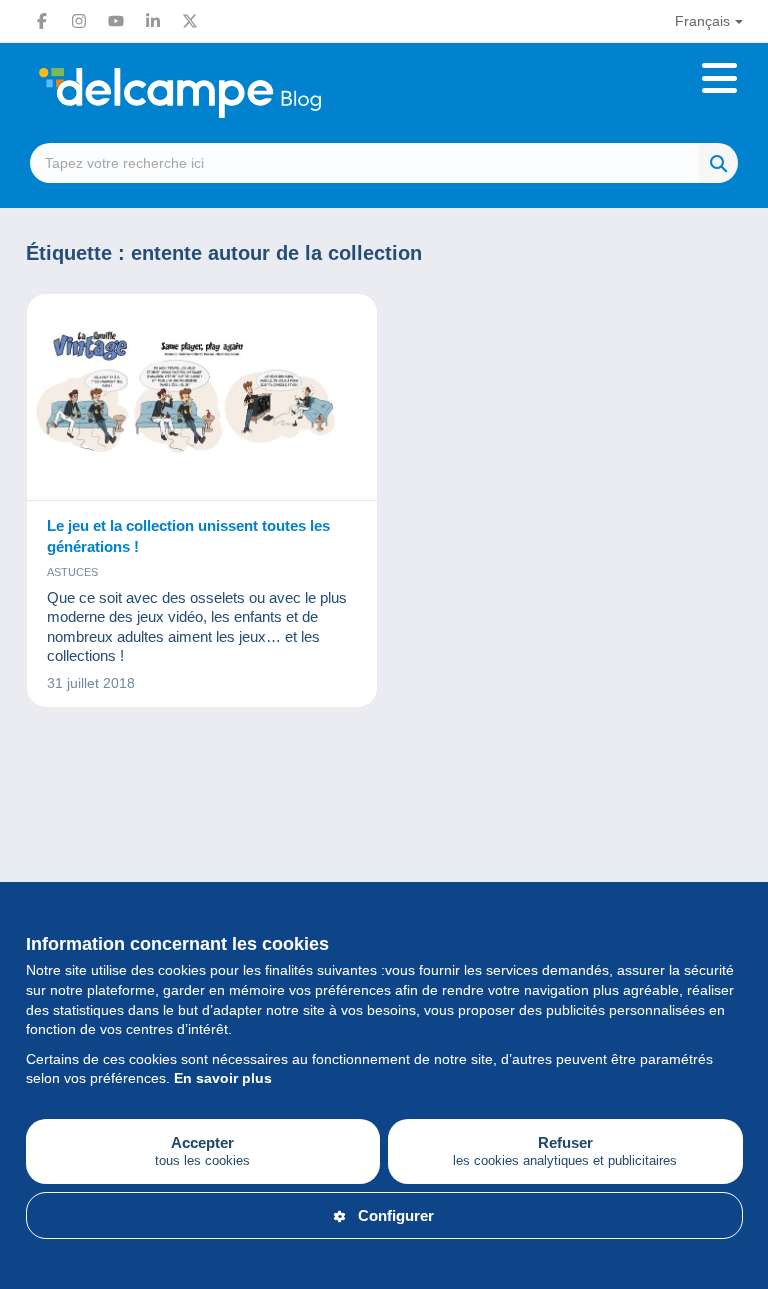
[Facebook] (42, 21)
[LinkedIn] (153, 21)
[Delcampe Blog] (225, 93)
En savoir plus (223, 1078)
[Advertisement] (384, 818)
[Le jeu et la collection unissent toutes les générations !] (202, 397)
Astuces (72, 572)
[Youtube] (116, 21)
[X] (190, 21)
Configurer (396, 1215)
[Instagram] (79, 21)
